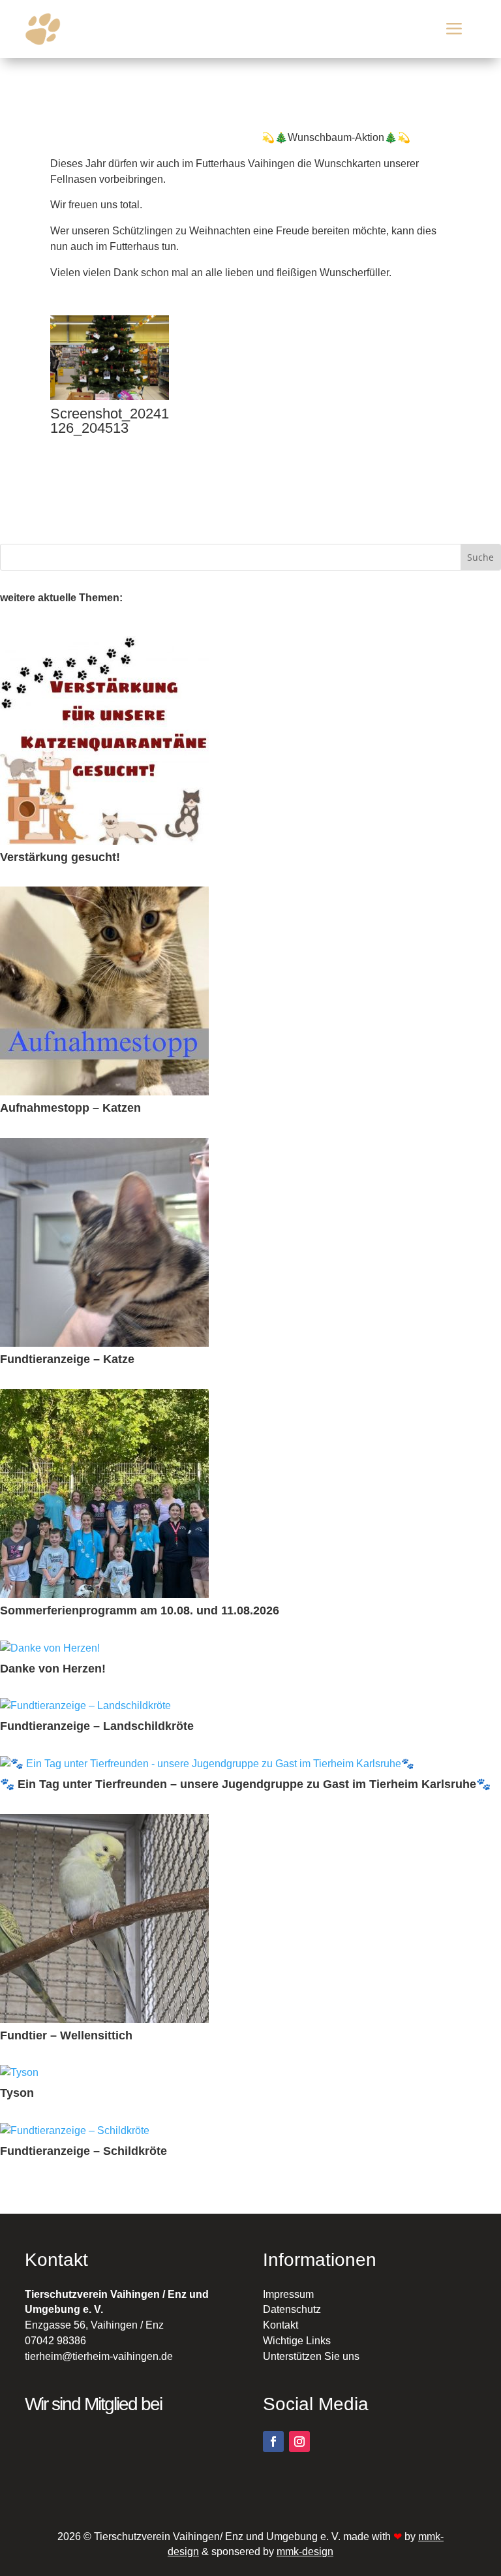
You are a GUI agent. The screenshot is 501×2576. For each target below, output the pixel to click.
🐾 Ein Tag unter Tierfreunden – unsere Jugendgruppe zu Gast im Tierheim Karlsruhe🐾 (245, 1784)
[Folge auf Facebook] (273, 2442)
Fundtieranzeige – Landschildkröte (97, 1726)
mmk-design (305, 2552)
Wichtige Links (297, 2341)
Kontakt (281, 2325)
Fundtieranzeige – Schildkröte (83, 2151)
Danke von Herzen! (53, 1669)
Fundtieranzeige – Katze (67, 1359)
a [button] (454, 29)
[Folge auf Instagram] (299, 2442)
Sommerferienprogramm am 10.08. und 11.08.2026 (140, 1611)
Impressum (288, 2294)
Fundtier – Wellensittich (66, 2036)
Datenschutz (292, 2309)
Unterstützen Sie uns (311, 2356)
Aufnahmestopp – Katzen (70, 1108)
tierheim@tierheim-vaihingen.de (99, 2356)
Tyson (17, 2093)
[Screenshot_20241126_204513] (110, 397)
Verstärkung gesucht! (60, 857)
